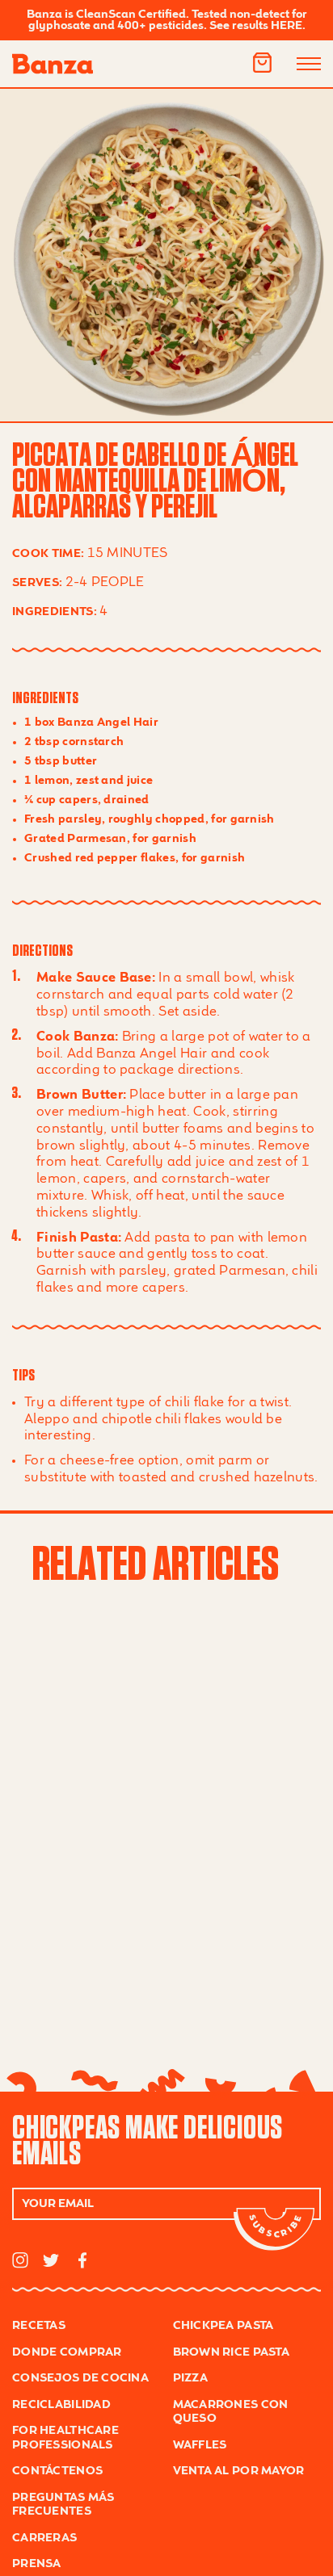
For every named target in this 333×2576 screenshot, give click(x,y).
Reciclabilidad (61, 2405)
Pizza (190, 2378)
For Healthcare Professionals (65, 2438)
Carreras (44, 2538)
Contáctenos (57, 2471)
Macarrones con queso (231, 2412)
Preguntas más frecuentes (63, 2505)
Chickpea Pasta (223, 2326)
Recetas (39, 2326)
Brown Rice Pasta (231, 2352)
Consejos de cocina (80, 2378)
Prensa (37, 2564)
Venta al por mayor (239, 2471)
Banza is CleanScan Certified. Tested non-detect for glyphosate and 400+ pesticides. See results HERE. (167, 20)
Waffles (200, 2445)
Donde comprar (67, 2352)
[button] (262, 63)
